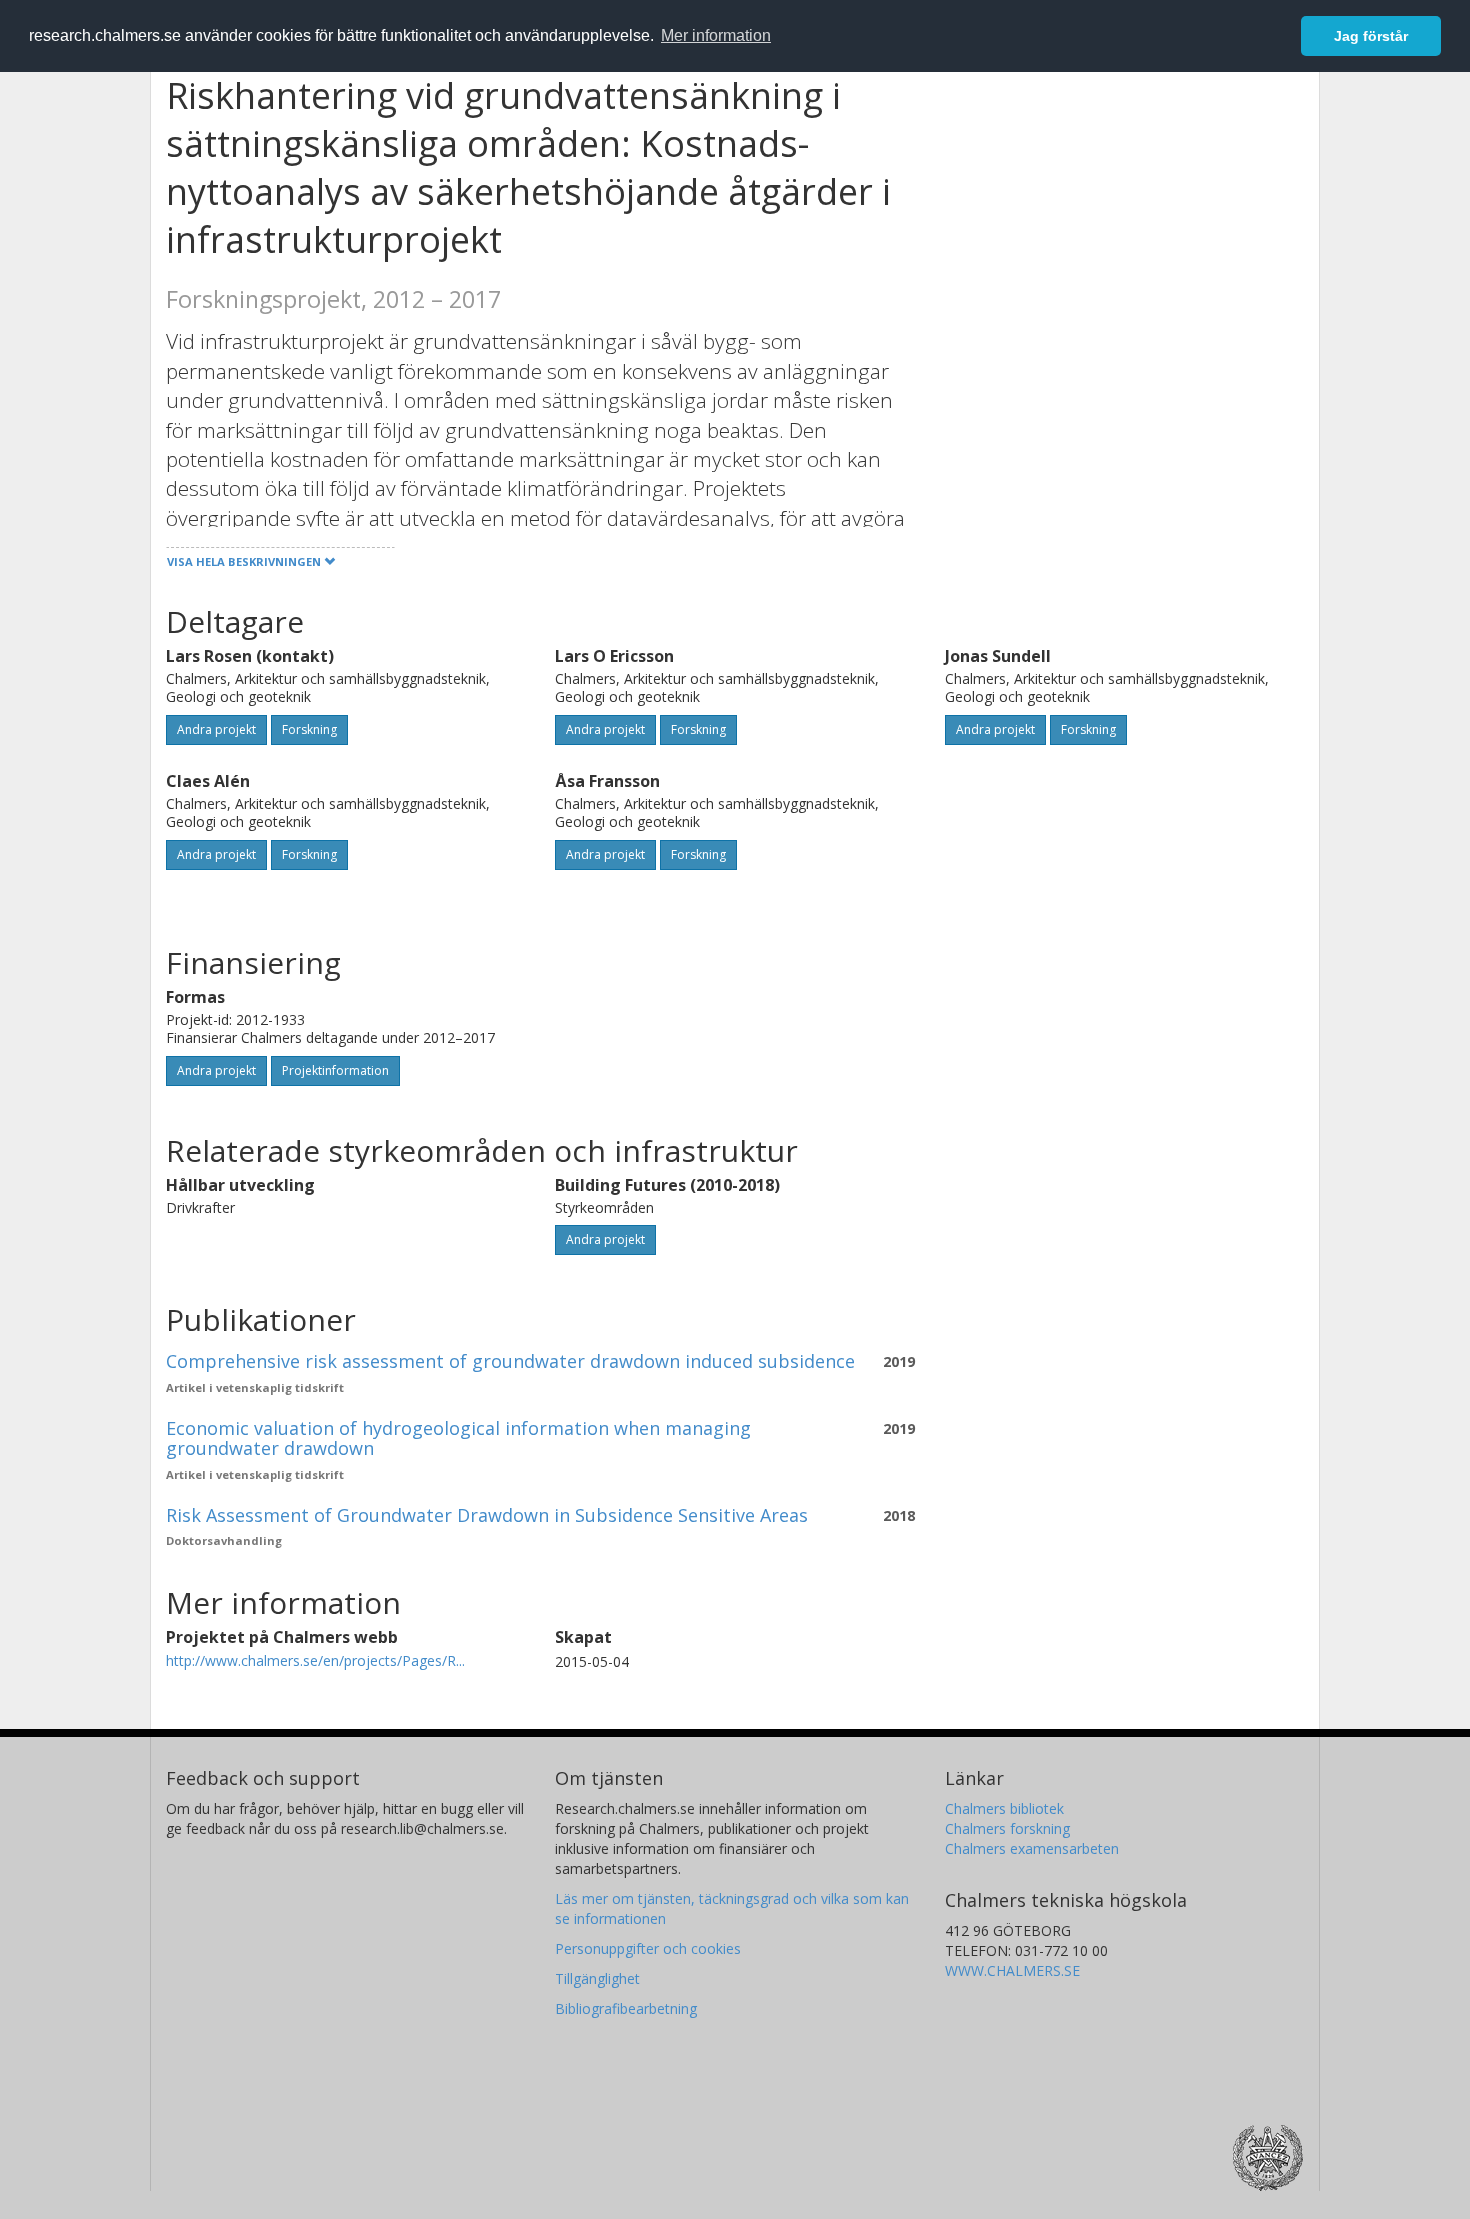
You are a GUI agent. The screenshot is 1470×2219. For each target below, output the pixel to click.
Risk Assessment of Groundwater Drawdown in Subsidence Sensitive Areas (487, 1515)
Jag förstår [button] (1371, 36)
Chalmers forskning (1007, 1828)
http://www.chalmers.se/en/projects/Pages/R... (315, 1660)
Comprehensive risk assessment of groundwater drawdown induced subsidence (510, 1361)
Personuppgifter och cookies (648, 1948)
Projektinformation (335, 1070)
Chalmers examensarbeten (1032, 1848)
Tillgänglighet (597, 1978)
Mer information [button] (716, 35)
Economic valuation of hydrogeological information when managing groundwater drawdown (458, 1438)
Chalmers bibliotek (1004, 1808)
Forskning (309, 729)
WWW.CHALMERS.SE (1012, 1970)
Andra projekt (216, 729)
